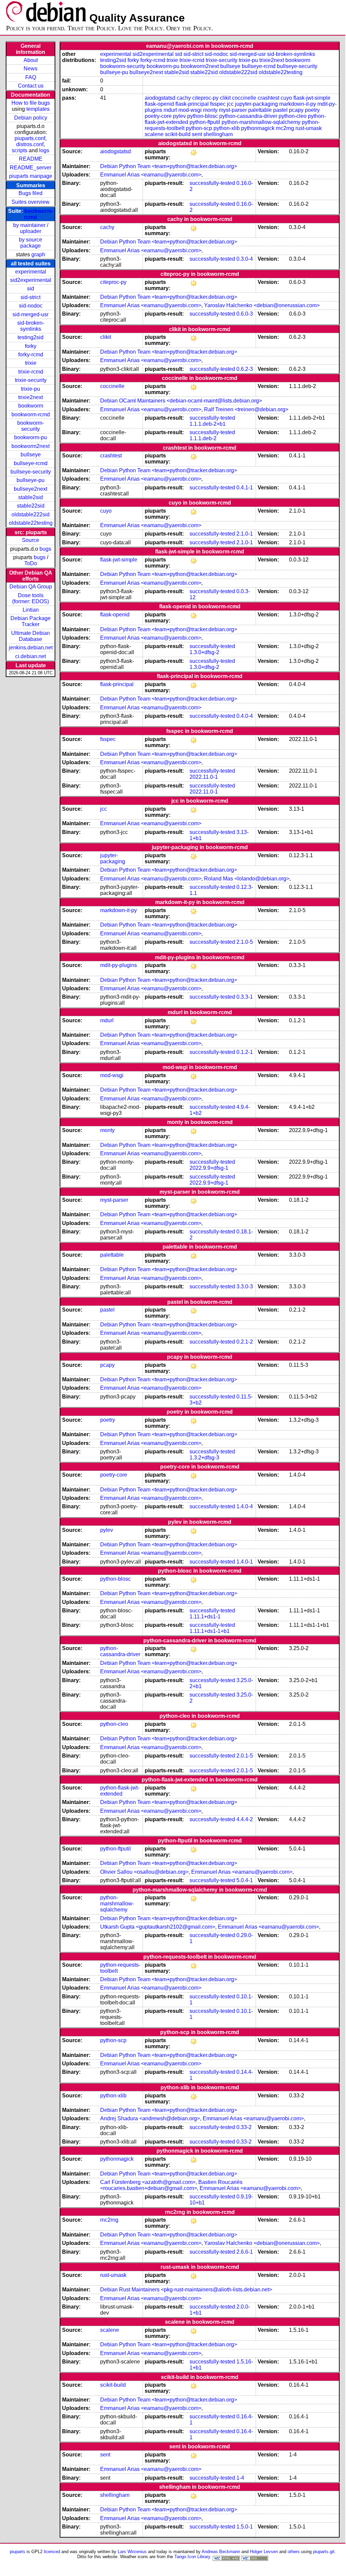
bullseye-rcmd (31, 463)
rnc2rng (285, 128)
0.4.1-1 (245, 488)
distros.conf (30, 144)
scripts (20, 150)
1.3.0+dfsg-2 (204, 652)
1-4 (240, 2478)
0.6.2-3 (245, 369)
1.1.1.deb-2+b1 (208, 424)
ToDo (31, 563)
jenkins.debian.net (31, 648)
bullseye (31, 455)
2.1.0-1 (245, 534)
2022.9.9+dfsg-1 (209, 1168)
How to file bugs (31, 103)
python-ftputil (205, 122)
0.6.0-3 (245, 314)
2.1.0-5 (245, 942)
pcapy (296, 110)
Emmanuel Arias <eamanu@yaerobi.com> (151, 175)
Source (31, 540)
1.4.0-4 (245, 1506)
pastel (280, 110)
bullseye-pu (31, 480)
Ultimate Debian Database (31, 636)
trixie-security (31, 380)
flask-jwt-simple (312, 98)
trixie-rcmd (31, 372)
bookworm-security (31, 426)
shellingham (218, 134)
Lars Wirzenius (132, 2552)
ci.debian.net (31, 656)
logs (44, 150)
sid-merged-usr (31, 314)
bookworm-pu (31, 437)
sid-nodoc (31, 306)
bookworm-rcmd (31, 414)
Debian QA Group (31, 587)
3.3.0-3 (245, 1286)
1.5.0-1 (245, 2527)
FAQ (31, 77)
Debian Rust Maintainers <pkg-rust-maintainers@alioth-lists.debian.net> (186, 2290)
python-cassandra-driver (248, 116)
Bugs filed (31, 193)
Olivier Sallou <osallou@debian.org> (144, 1872)
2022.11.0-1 (204, 777)
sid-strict (31, 297)
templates (38, 109)
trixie (31, 363)
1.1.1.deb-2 (203, 438)
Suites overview (31, 202)
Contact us (31, 86)
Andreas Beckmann (221, 2552)
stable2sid (31, 497)
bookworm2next (31, 446)
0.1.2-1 (245, 1052)
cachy (184, 98)
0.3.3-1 (245, 997)
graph (38, 254)
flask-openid (159, 104)
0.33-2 (244, 2127)
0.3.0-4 (245, 259)
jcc (230, 104)
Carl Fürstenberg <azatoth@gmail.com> (148, 2182)
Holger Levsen (264, 2552)
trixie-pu (31, 389)
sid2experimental (31, 280)
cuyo (286, 98)
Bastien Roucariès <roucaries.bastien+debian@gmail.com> (171, 2185)
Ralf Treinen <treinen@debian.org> (246, 409)
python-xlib (227, 128)
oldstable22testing (31, 523)
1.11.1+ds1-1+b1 (210, 1631)
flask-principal (192, 104)
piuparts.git (324, 2552)
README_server (31, 168)
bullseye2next (31, 489)
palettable (260, 110)
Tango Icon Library (192, 2557)
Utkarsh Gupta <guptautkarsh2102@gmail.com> (158, 1927)
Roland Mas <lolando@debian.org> (247, 879)
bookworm (31, 406)
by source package (31, 243)
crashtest (268, 98)
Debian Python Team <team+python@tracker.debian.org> (169, 166)
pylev (179, 116)
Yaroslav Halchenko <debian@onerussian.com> (262, 305)
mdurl (170, 110)
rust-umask (309, 128)
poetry (312, 110)
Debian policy (31, 118)
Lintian (31, 610)
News (31, 69)
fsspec (218, 104)
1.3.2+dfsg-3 (204, 1458)
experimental (31, 272)
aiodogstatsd (160, 98)
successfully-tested (212, 183)
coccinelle (244, 98)
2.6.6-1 (245, 2252)
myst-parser (233, 110)
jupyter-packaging (256, 104)
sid (31, 288)
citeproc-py (205, 98)
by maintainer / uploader (31, 228)
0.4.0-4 (245, 716)
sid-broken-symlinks (31, 326)
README (31, 159)
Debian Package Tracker (31, 621)
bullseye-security (31, 472)
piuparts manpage (31, 176)
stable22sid (31, 506)
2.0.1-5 (245, 1756)
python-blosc (203, 116)
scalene (154, 134)
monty (210, 110)
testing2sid (31, 337)
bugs (45, 549)
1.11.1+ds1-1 (205, 1617)
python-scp (199, 128)
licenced (52, 2552)
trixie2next (31, 397)
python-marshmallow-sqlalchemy (261, 122)
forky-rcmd (31, 355)
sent (197, 134)
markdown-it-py (298, 104)
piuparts (18, 2552)
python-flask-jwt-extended (120, 1791)
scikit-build (178, 134)
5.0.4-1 (245, 1880)
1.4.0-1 (245, 1562)
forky (31, 346)
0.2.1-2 (245, 1342)
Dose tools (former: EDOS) (31, 598)
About (31, 60)
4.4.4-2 (245, 1819)
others (294, 2552)
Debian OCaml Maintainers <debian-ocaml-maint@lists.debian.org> (181, 401)
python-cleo (293, 116)
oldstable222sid (31, 514)
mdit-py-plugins (119, 965)
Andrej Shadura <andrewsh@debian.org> (150, 2118)
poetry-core (158, 116)
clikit (225, 98)
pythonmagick (258, 128)
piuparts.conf (30, 138)
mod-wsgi (190, 110)
